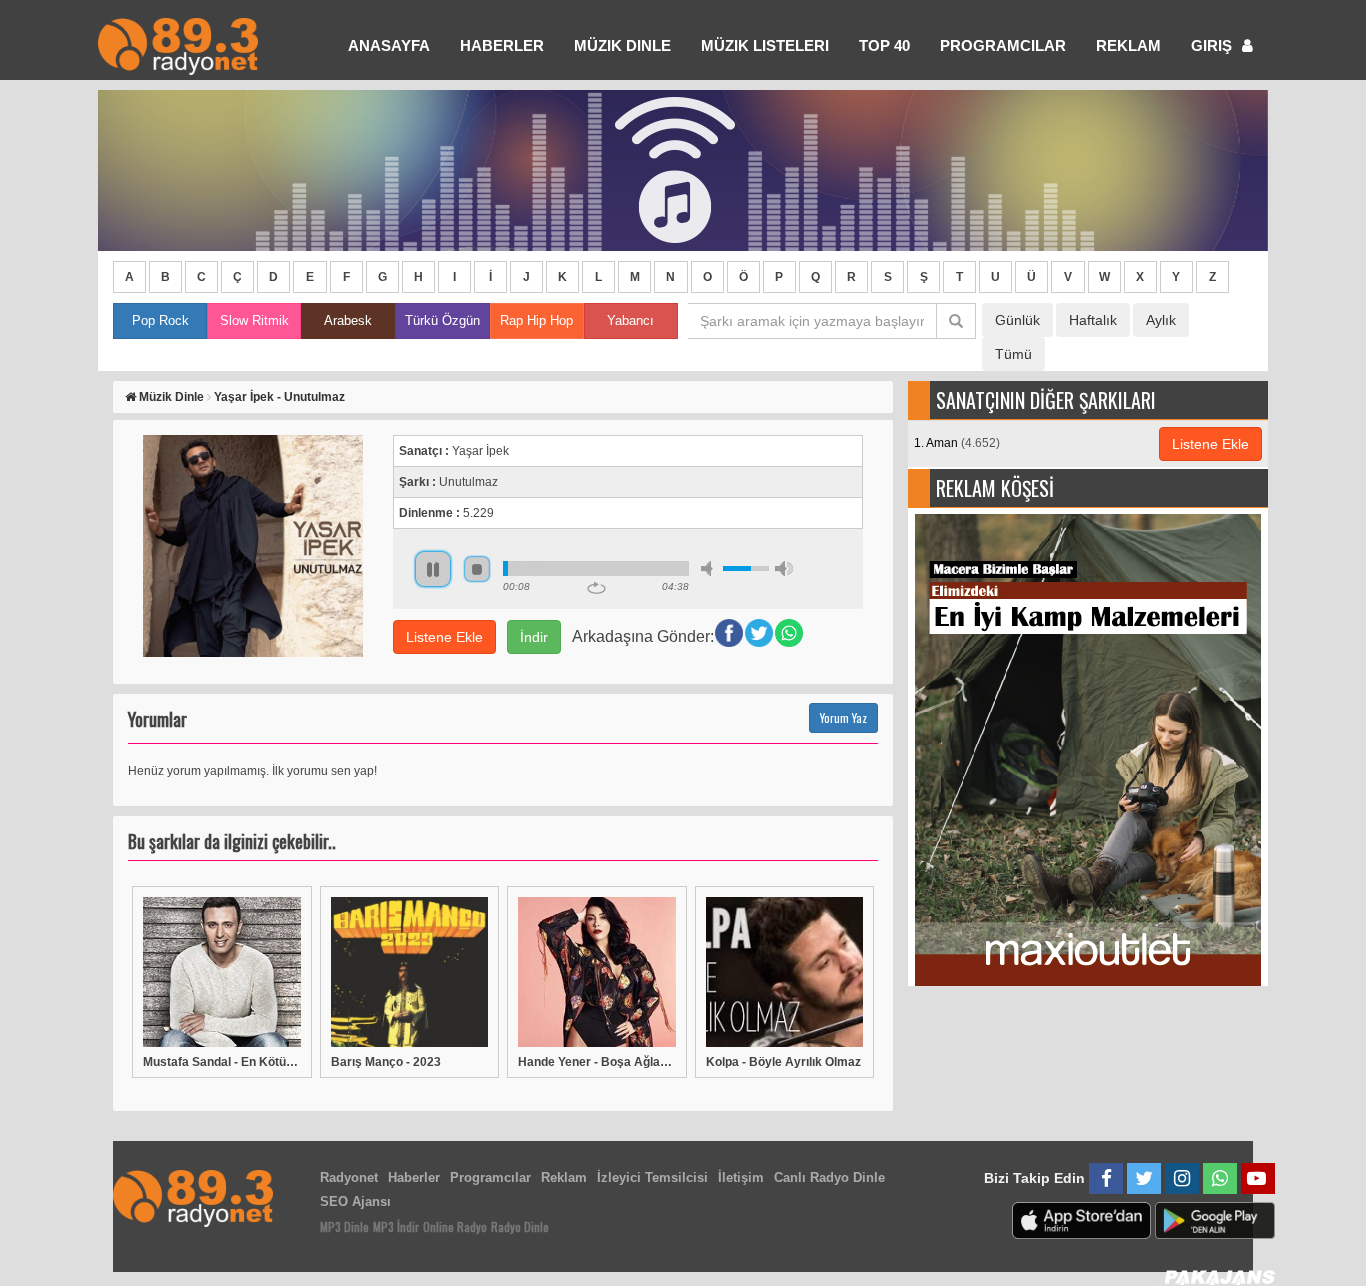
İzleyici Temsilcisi (652, 1177)
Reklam (1128, 45)
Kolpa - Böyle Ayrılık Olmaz (783, 1062)
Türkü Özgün (442, 320)
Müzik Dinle (622, 45)
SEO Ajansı (355, 1201)
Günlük (1017, 320)
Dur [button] (477, 569)
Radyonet (349, 1177)
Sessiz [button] (710, 568)
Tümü (1013, 354)
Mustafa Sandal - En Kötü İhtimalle (222, 1062)
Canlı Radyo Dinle (829, 1177)
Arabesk (348, 320)
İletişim (741, 1177)
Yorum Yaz (843, 717)
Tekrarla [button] (596, 588)
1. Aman (957, 443)
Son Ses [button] (784, 568)
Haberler (414, 1177)
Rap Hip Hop (536, 320)
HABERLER (502, 45)
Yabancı (630, 320)
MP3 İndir (396, 1226)
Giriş (1213, 45)
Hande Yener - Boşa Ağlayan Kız (597, 1062)
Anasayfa (389, 45)
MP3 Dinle (344, 1226)
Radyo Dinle (520, 1226)
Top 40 (884, 45)
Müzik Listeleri (765, 45)
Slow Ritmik (254, 320)
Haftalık (1093, 320)
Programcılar (1003, 45)
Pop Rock (160, 320)
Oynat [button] (433, 569)
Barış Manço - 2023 (386, 1062)
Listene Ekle (444, 637)
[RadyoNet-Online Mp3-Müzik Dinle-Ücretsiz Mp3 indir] (178, 44)
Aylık (1161, 320)
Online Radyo (455, 1226)
